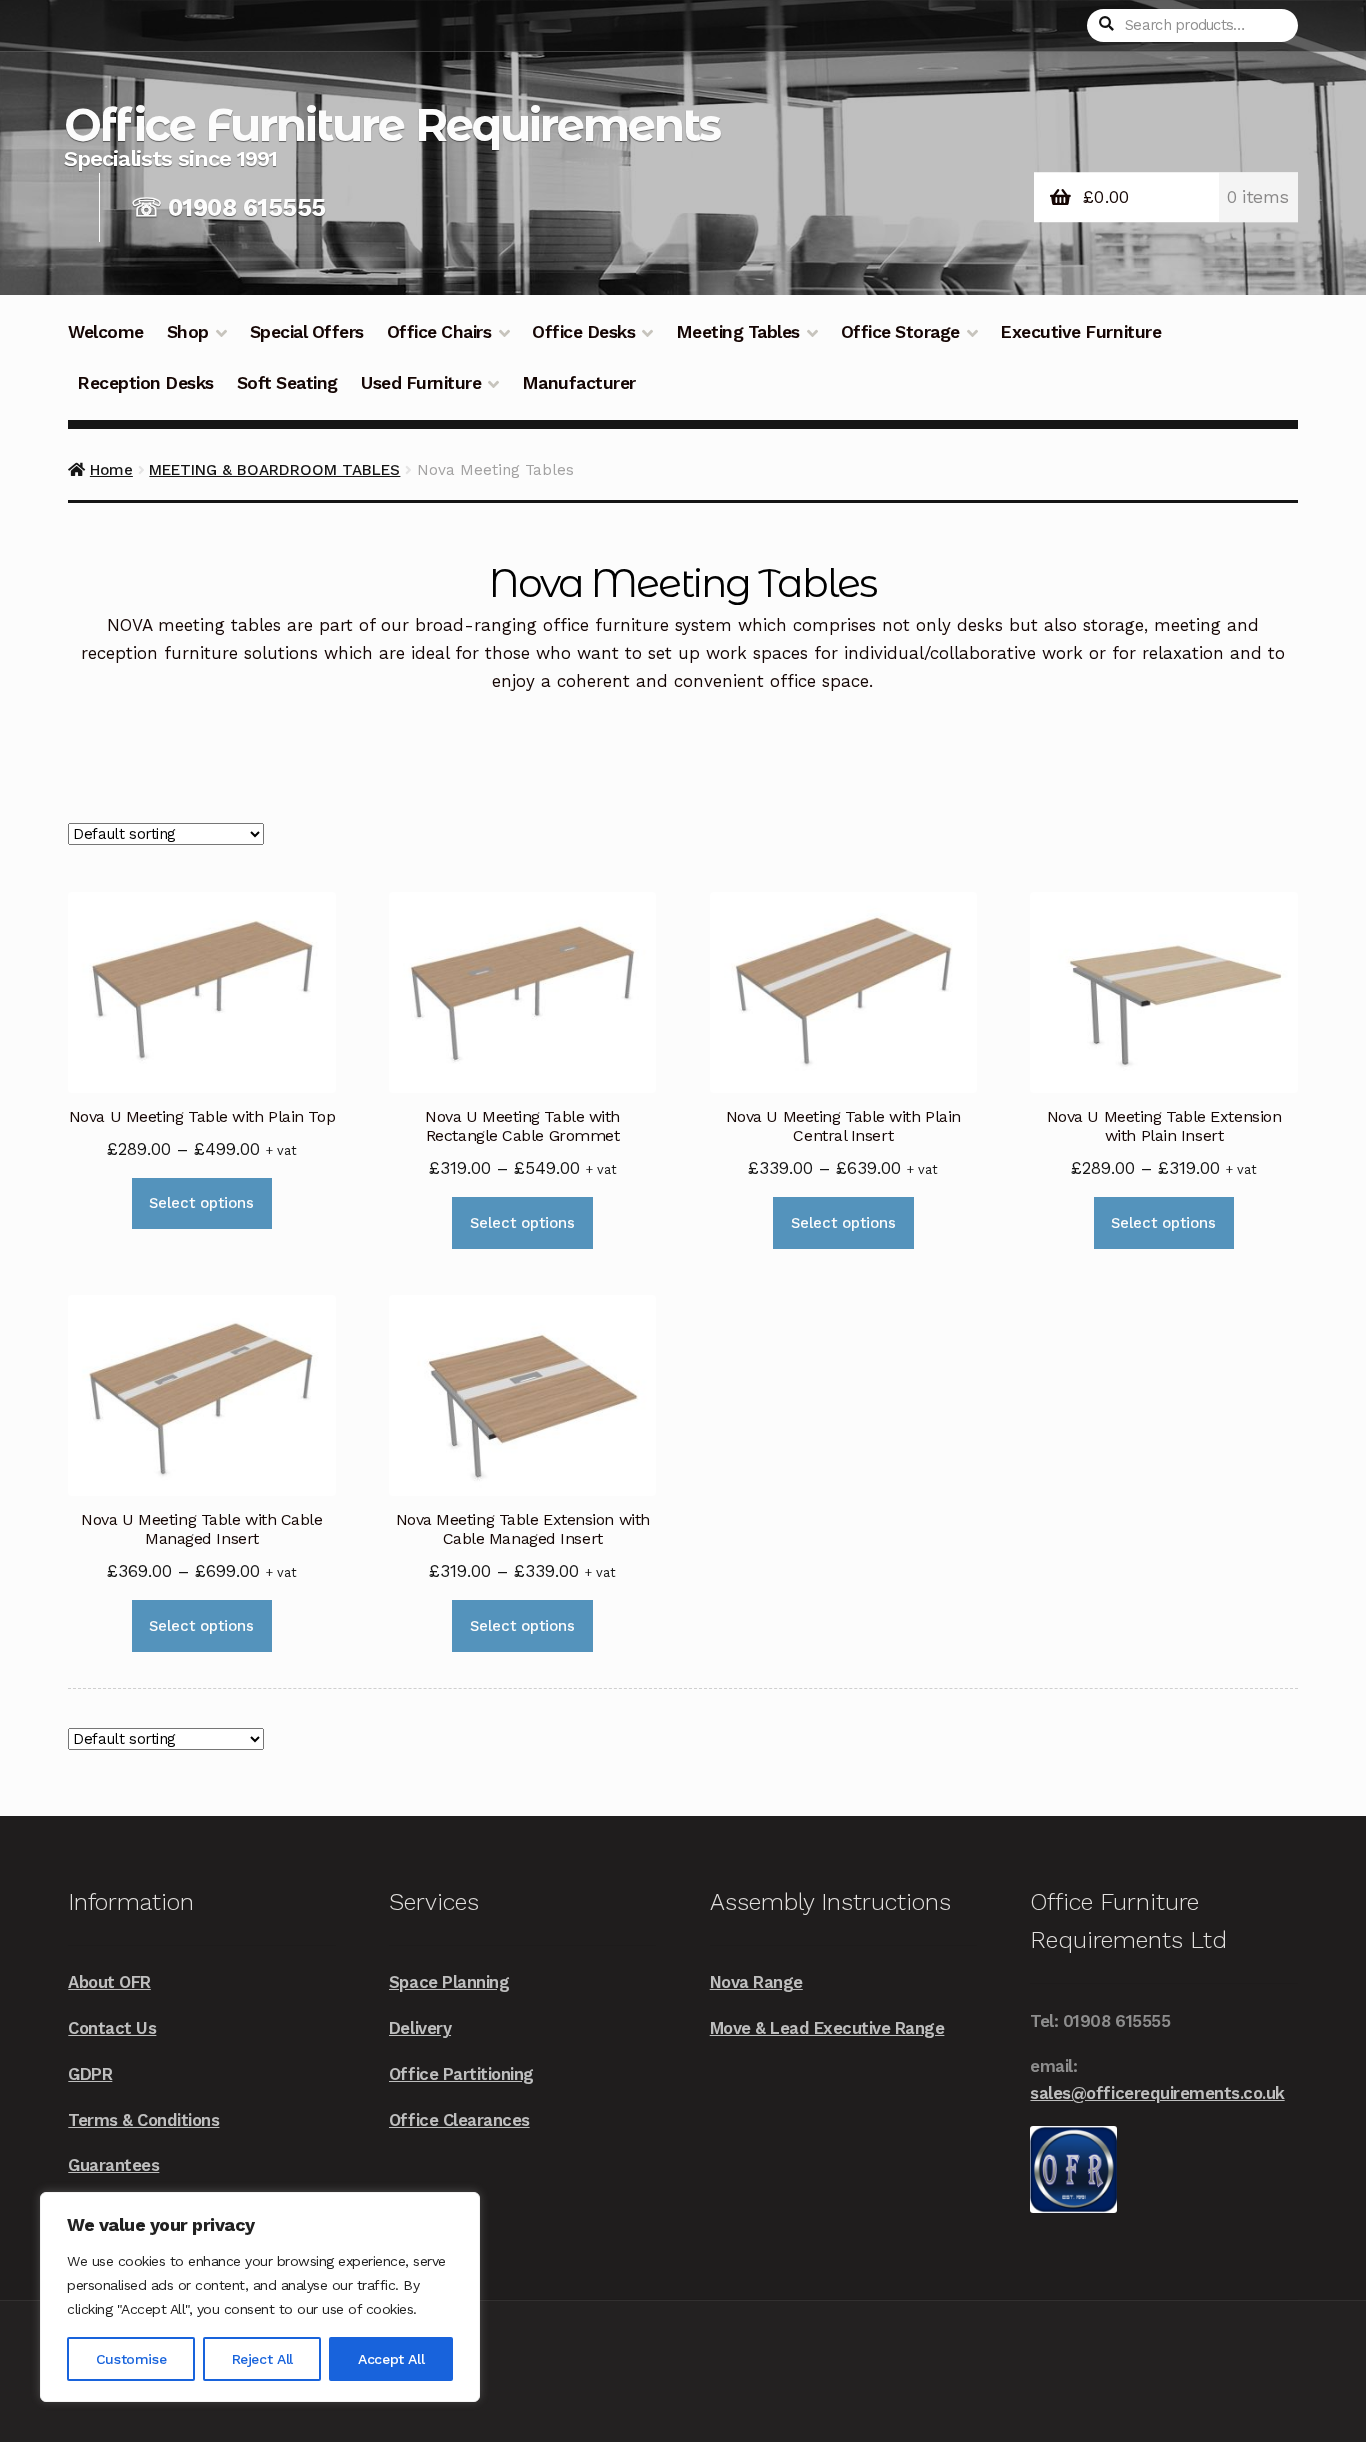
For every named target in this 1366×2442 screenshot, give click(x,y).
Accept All (391, 2359)
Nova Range (756, 1982)
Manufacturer (579, 383)
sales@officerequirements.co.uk (1157, 2093)
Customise (131, 2359)
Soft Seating (287, 383)
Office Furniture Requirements (392, 124)
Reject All (262, 2359)
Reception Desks (145, 383)
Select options (201, 1203)
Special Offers (307, 332)
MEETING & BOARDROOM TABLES (274, 470)
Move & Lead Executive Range (827, 2028)
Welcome (106, 332)
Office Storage (900, 332)
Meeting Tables (738, 332)
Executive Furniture (1080, 332)
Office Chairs (439, 332)
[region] (260, 2297)
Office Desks (583, 332)
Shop (188, 332)
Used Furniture (421, 383)
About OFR (109, 1982)
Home (111, 470)
